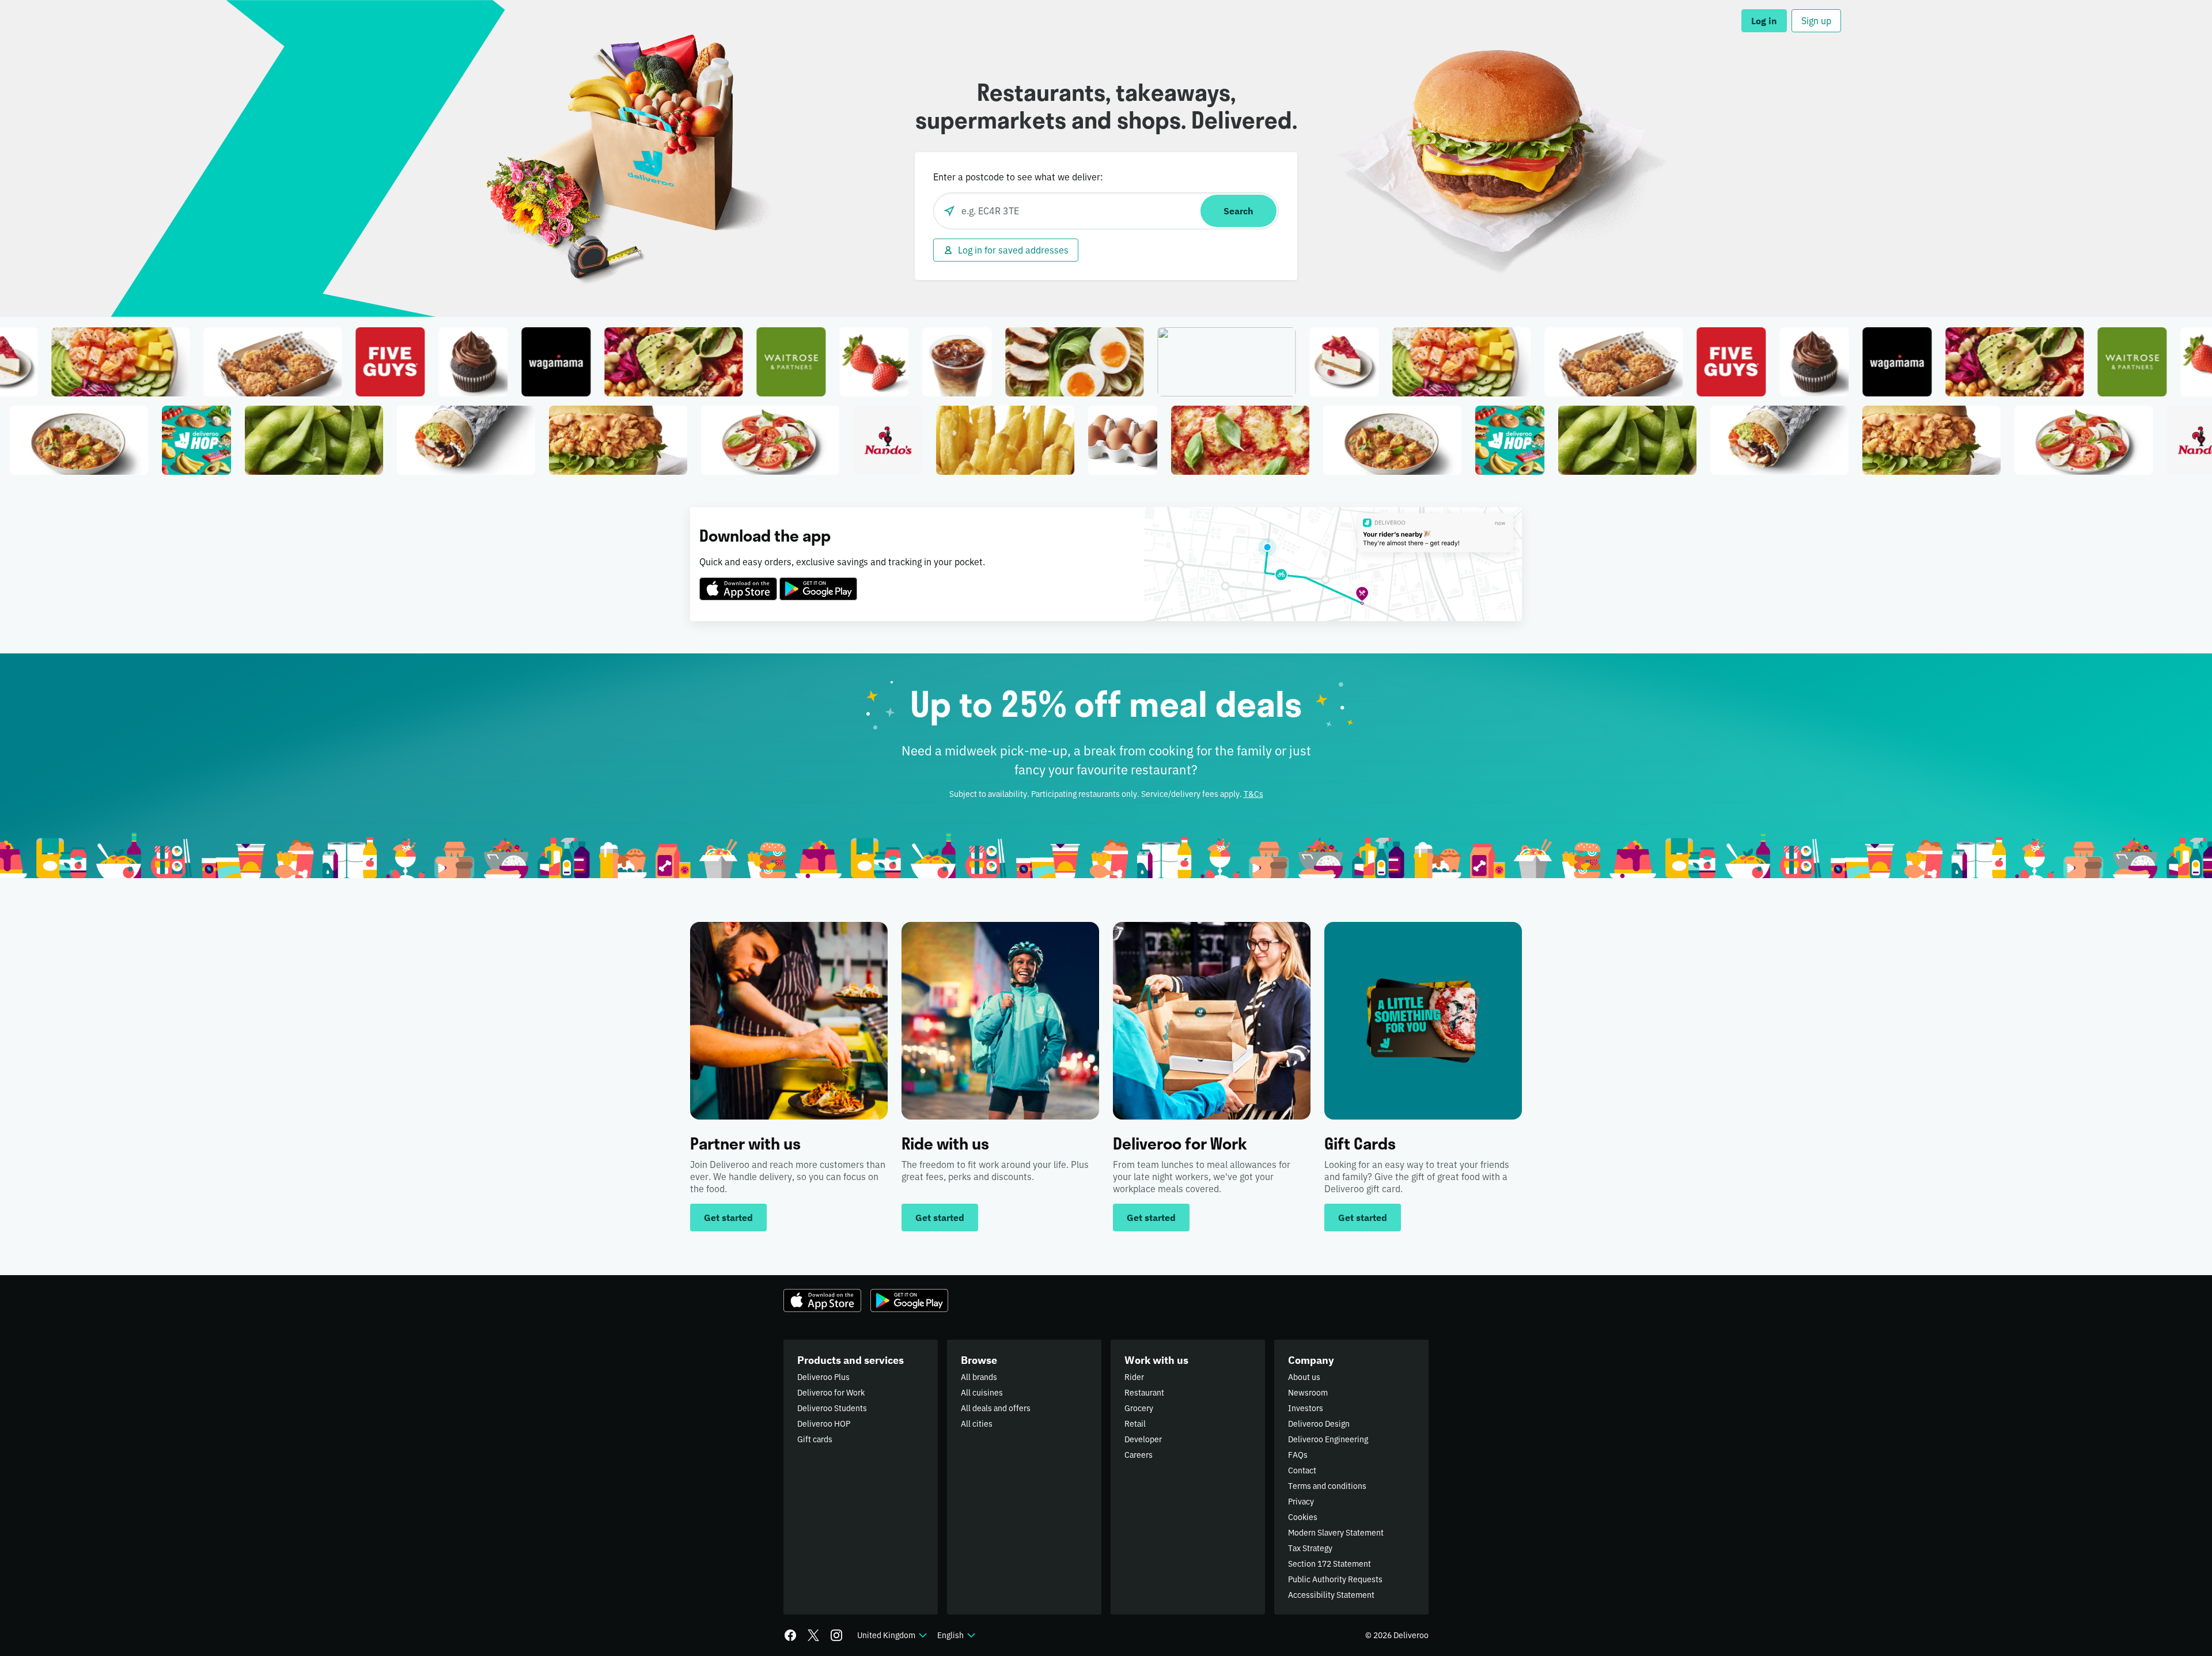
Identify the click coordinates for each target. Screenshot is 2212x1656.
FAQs (1298, 1455)
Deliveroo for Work (831, 1393)
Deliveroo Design (1319, 1424)
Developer (1143, 1439)
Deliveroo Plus (823, 1377)
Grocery (1139, 1408)
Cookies (1303, 1517)
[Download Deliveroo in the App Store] (738, 582)
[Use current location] (949, 211)
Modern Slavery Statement (1336, 1533)
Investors (1306, 1408)
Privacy (1301, 1502)
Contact (1302, 1470)
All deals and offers (996, 1408)
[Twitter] (813, 1635)
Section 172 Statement (1330, 1564)
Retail (1135, 1424)
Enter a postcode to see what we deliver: (1018, 177)
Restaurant (1144, 1393)
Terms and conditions (1327, 1486)
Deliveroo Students (832, 1408)
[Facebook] (790, 1635)
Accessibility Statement (1331, 1595)
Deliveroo (404, 21)
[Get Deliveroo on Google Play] (818, 582)
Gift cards (815, 1439)
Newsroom (1308, 1393)
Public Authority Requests (1335, 1579)
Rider (1134, 1377)
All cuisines (982, 1393)
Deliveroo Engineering (1328, 1439)
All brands (979, 1377)
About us (1304, 1377)
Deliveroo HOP (824, 1424)
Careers (1139, 1455)
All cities (977, 1424)
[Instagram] (836, 1635)
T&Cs (1253, 794)
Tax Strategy (1310, 1548)
